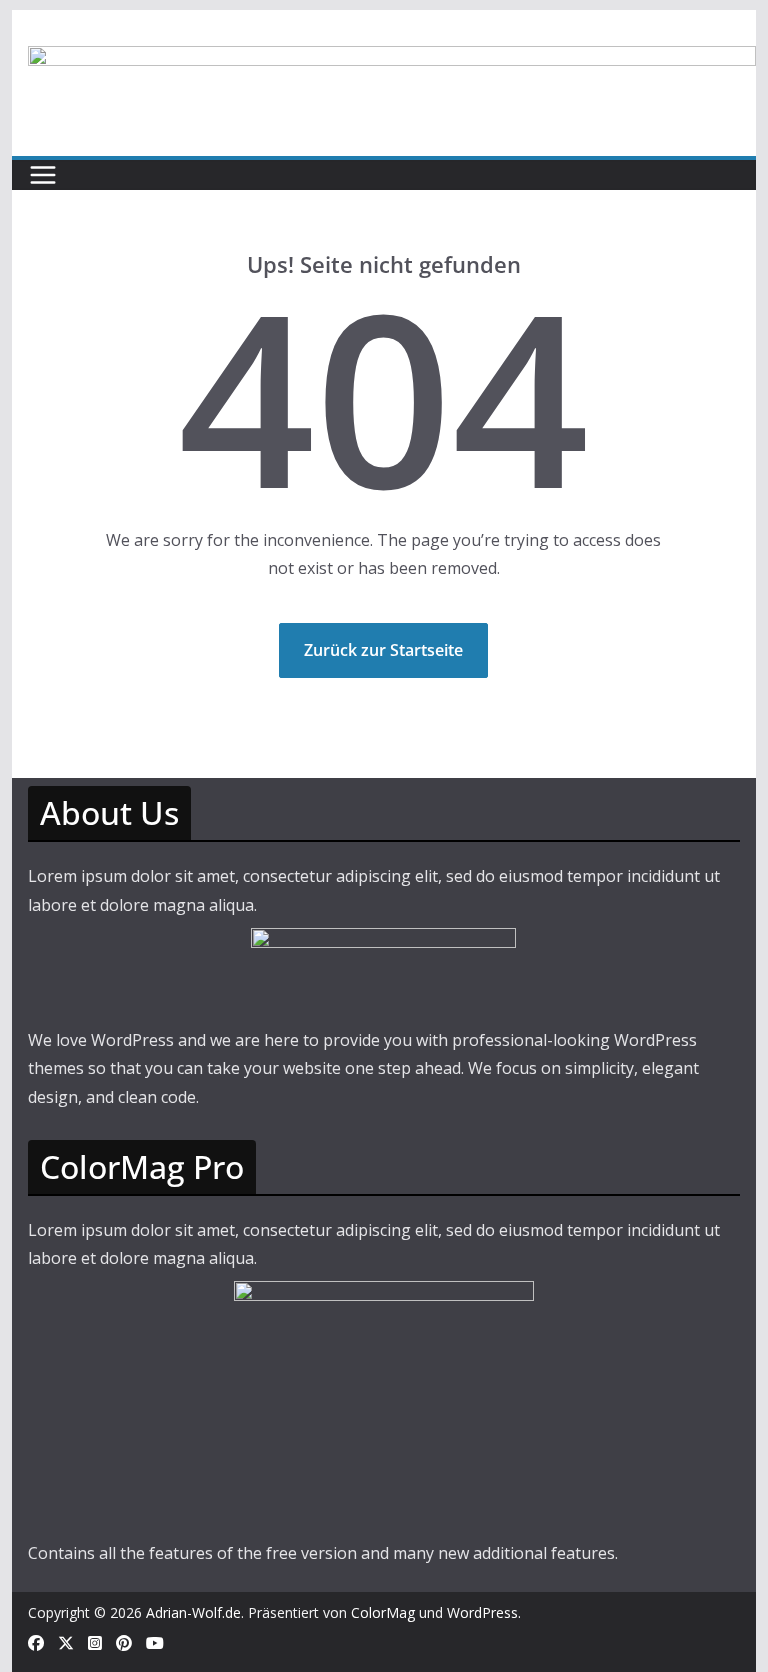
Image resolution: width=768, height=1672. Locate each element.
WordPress (482, 1612)
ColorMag (383, 1612)
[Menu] (43, 175)
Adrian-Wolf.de (193, 1612)
